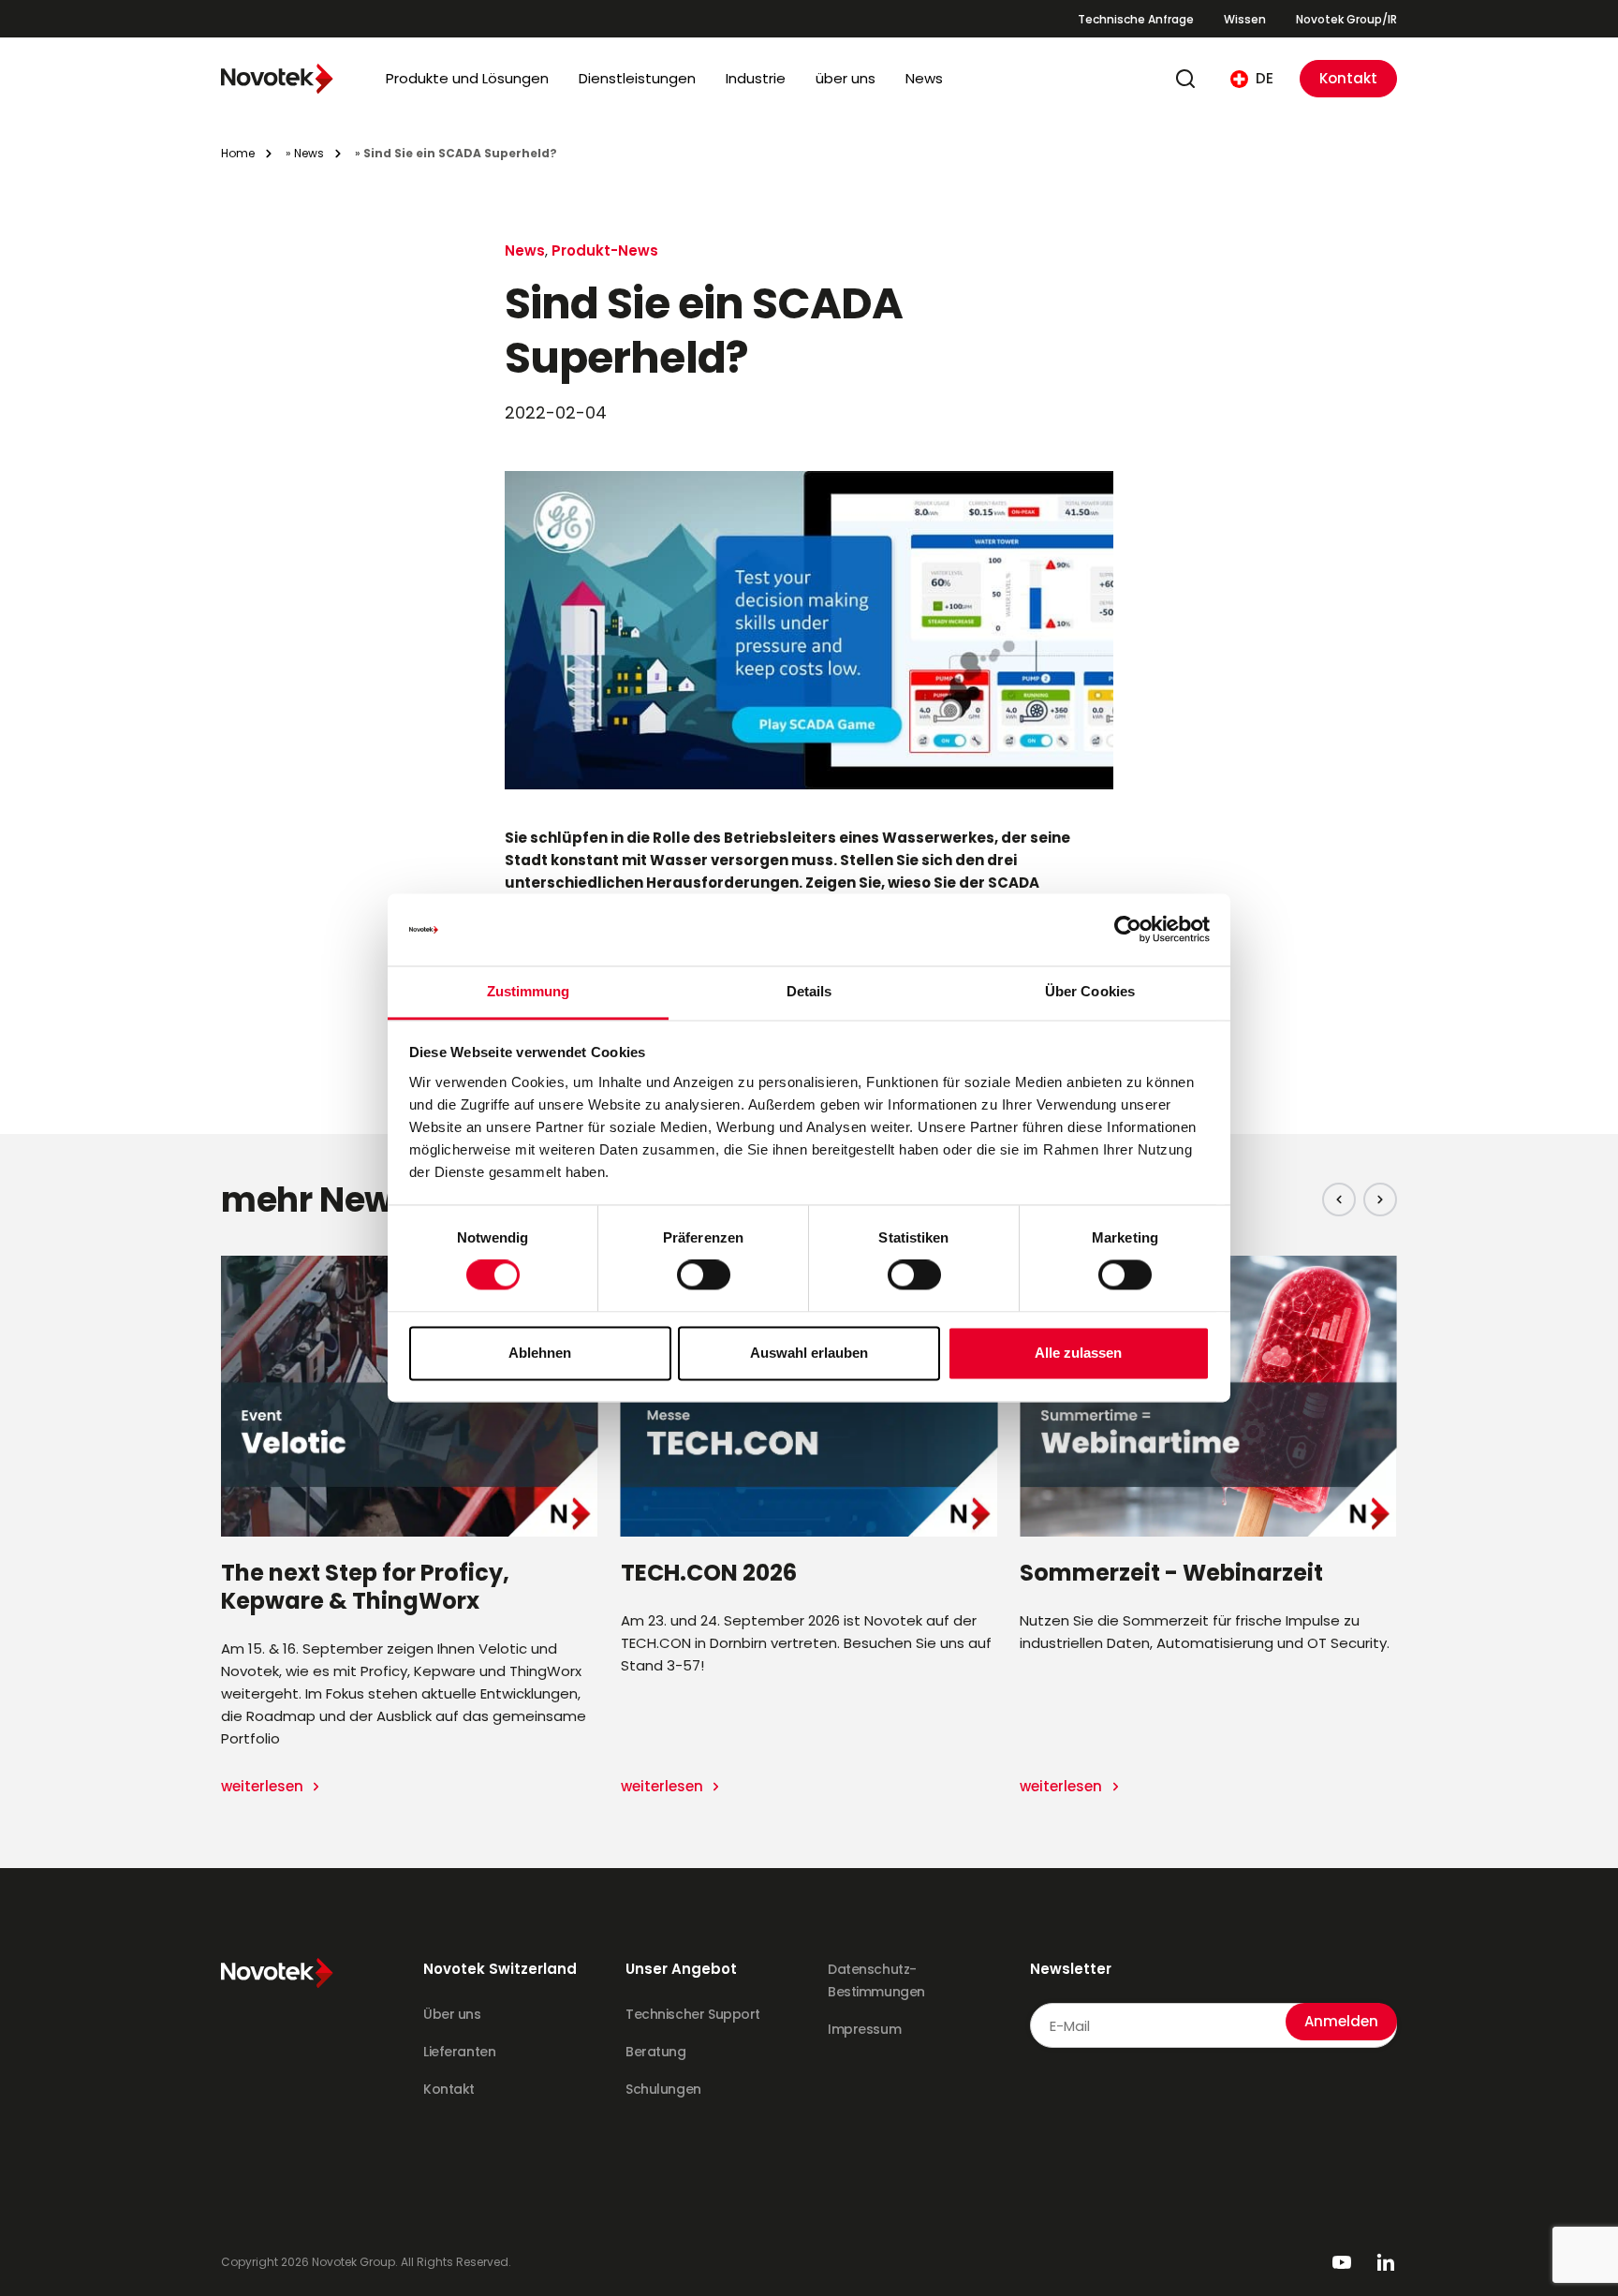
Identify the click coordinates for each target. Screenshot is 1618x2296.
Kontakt (1348, 78)
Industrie (756, 78)
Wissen (1245, 19)
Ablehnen (540, 1353)
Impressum (864, 2029)
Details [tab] (809, 991)
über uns (846, 78)
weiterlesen (264, 1786)
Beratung (656, 2052)
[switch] (704, 1275)
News (924, 78)
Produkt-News (605, 250)
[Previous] (1339, 1200)
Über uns (452, 2014)
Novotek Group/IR (1346, 19)
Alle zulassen (1078, 1353)
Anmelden (1341, 2021)
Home (238, 153)
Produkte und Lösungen (467, 78)
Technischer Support (693, 2014)
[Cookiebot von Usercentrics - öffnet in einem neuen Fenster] (1128, 930)
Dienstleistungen (637, 78)
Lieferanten (459, 2052)
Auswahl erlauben (809, 1353)
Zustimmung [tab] (529, 991)
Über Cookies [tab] (1090, 991)
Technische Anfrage (1136, 19)
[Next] (1380, 1200)
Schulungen (663, 2089)
